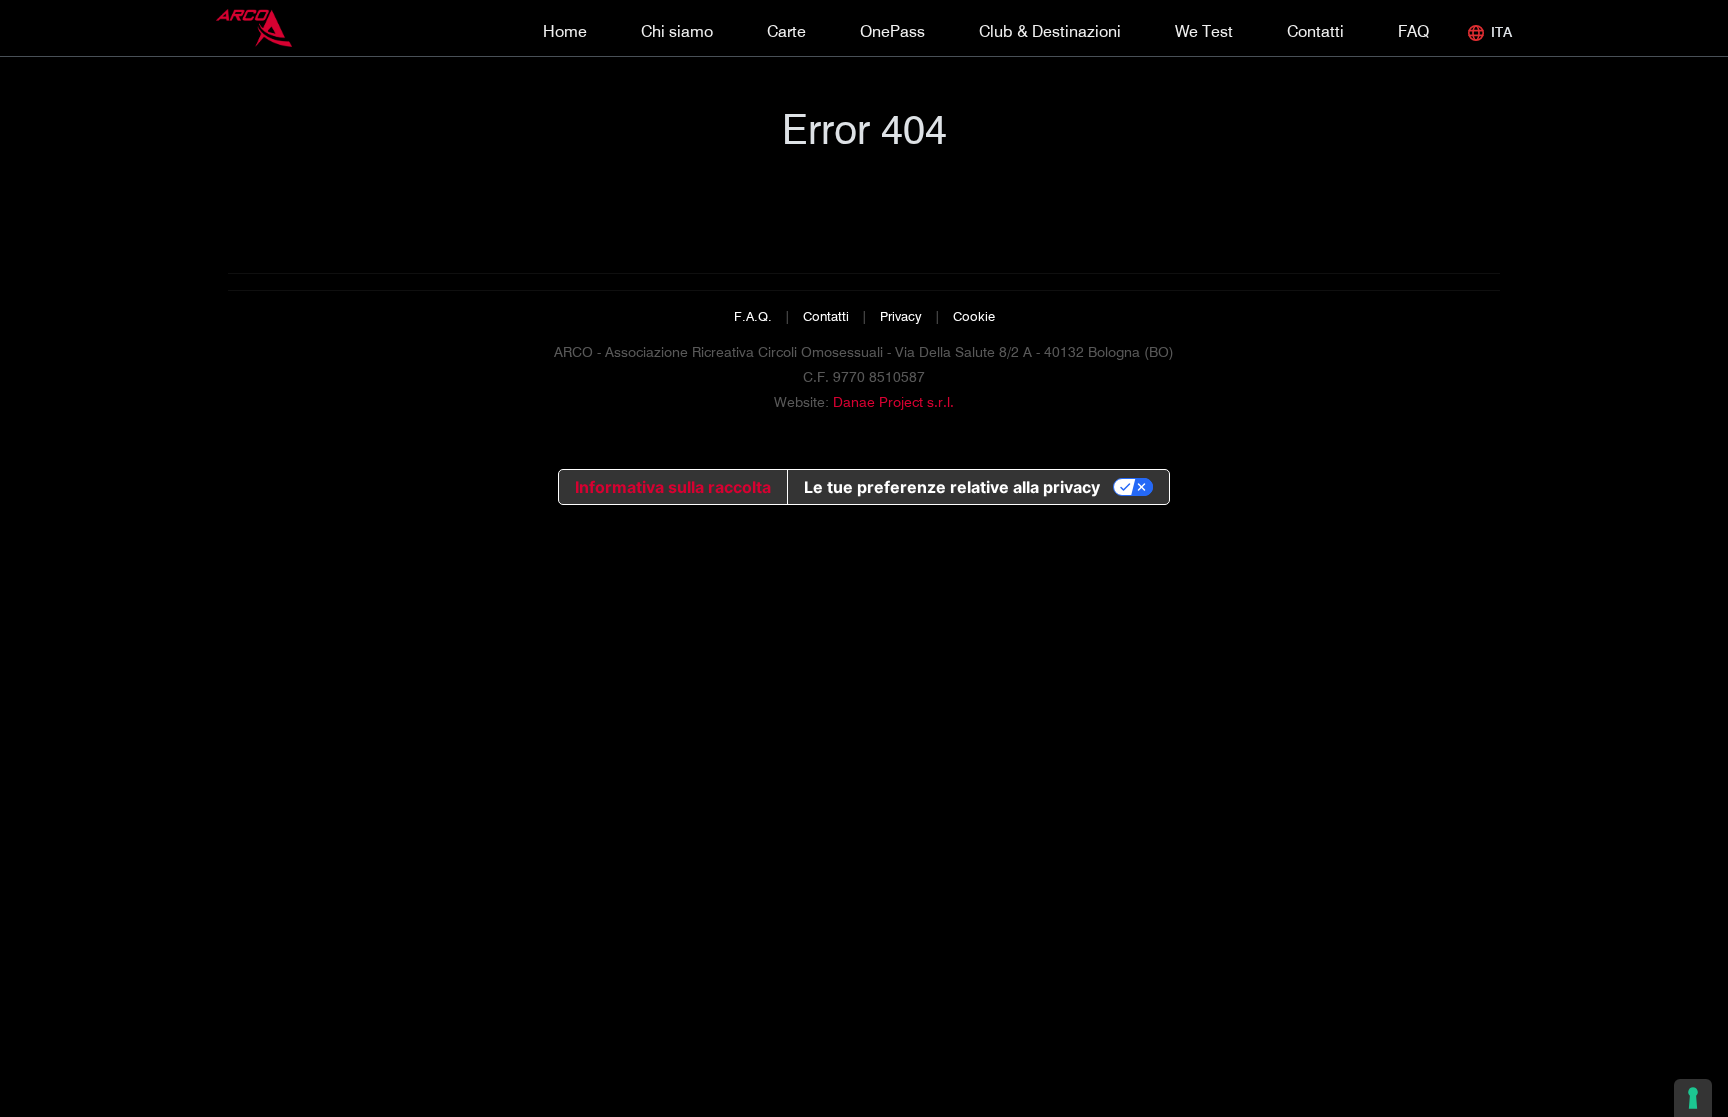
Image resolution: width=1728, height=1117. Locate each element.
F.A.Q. (753, 316)
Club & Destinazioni (1050, 31)
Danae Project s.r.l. (893, 402)
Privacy (901, 316)
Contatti (1315, 31)
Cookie (974, 316)
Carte (786, 31)
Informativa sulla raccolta (673, 487)
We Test (1204, 31)
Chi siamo (677, 31)
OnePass (892, 31)
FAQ (1413, 31)
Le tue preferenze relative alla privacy (952, 487)
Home (565, 31)
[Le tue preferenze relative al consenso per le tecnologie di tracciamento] (1693, 1098)
